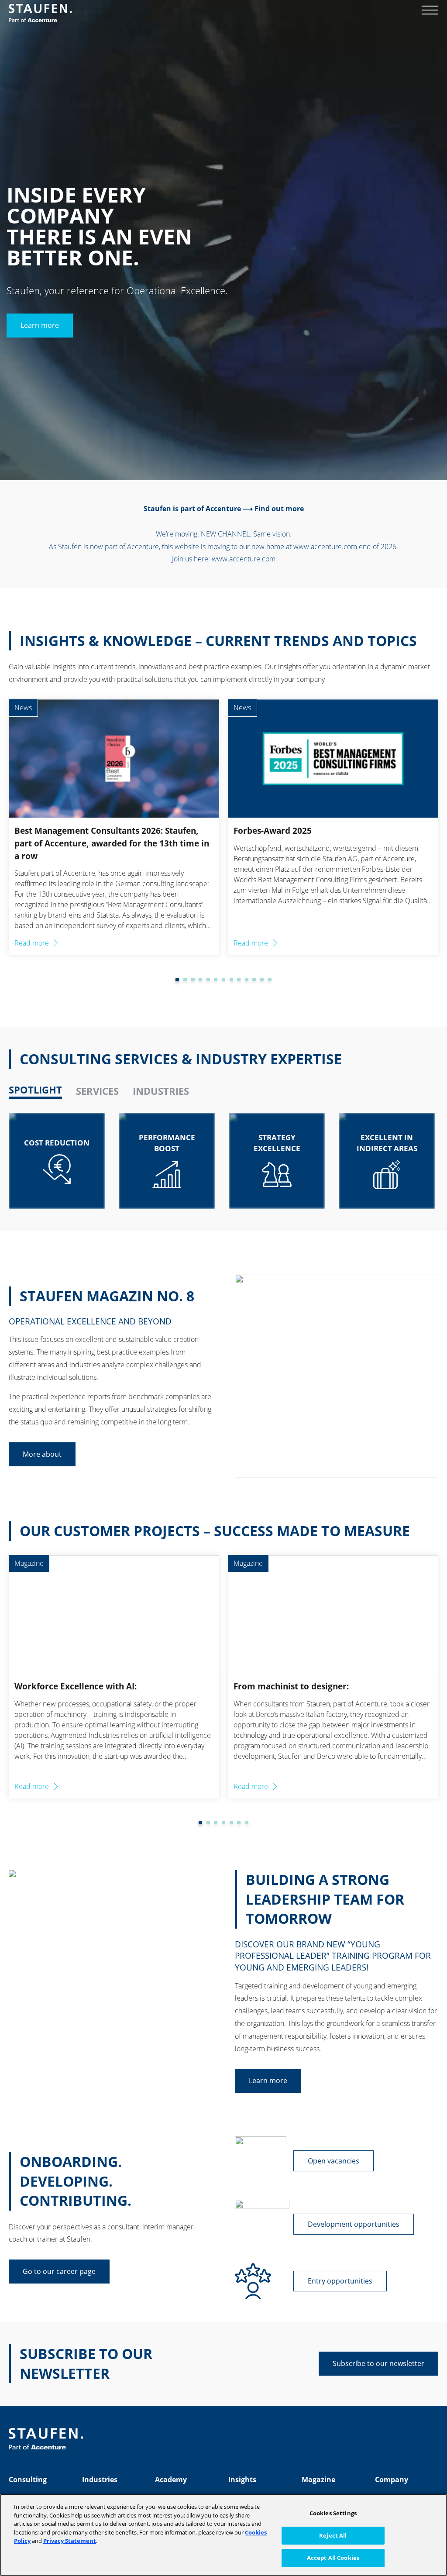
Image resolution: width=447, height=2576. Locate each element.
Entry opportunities (340, 2281)
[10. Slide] (239, 980)
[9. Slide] (231, 980)
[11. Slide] (247, 980)
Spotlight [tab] (35, 1090)
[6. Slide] (208, 980)
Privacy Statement (70, 2541)
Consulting (28, 2480)
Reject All (333, 2535)
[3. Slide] (185, 980)
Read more (32, 943)
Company (392, 2480)
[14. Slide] (270, 980)
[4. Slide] (193, 980)
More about (42, 1454)
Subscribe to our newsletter (378, 2363)
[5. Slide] (200, 980)
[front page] (40, 13)
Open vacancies (334, 2161)
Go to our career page (59, 2271)
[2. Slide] (177, 980)
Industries (100, 2480)
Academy (171, 2480)
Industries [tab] (161, 1091)
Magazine (318, 2480)
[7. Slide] (216, 980)
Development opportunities (354, 2224)
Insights (242, 2480)
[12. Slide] (254, 980)
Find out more (279, 509)
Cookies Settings (333, 2513)
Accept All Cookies (333, 2558)
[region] (223, 2535)
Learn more (40, 326)
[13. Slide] (262, 980)
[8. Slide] (223, 980)
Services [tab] (97, 1091)
